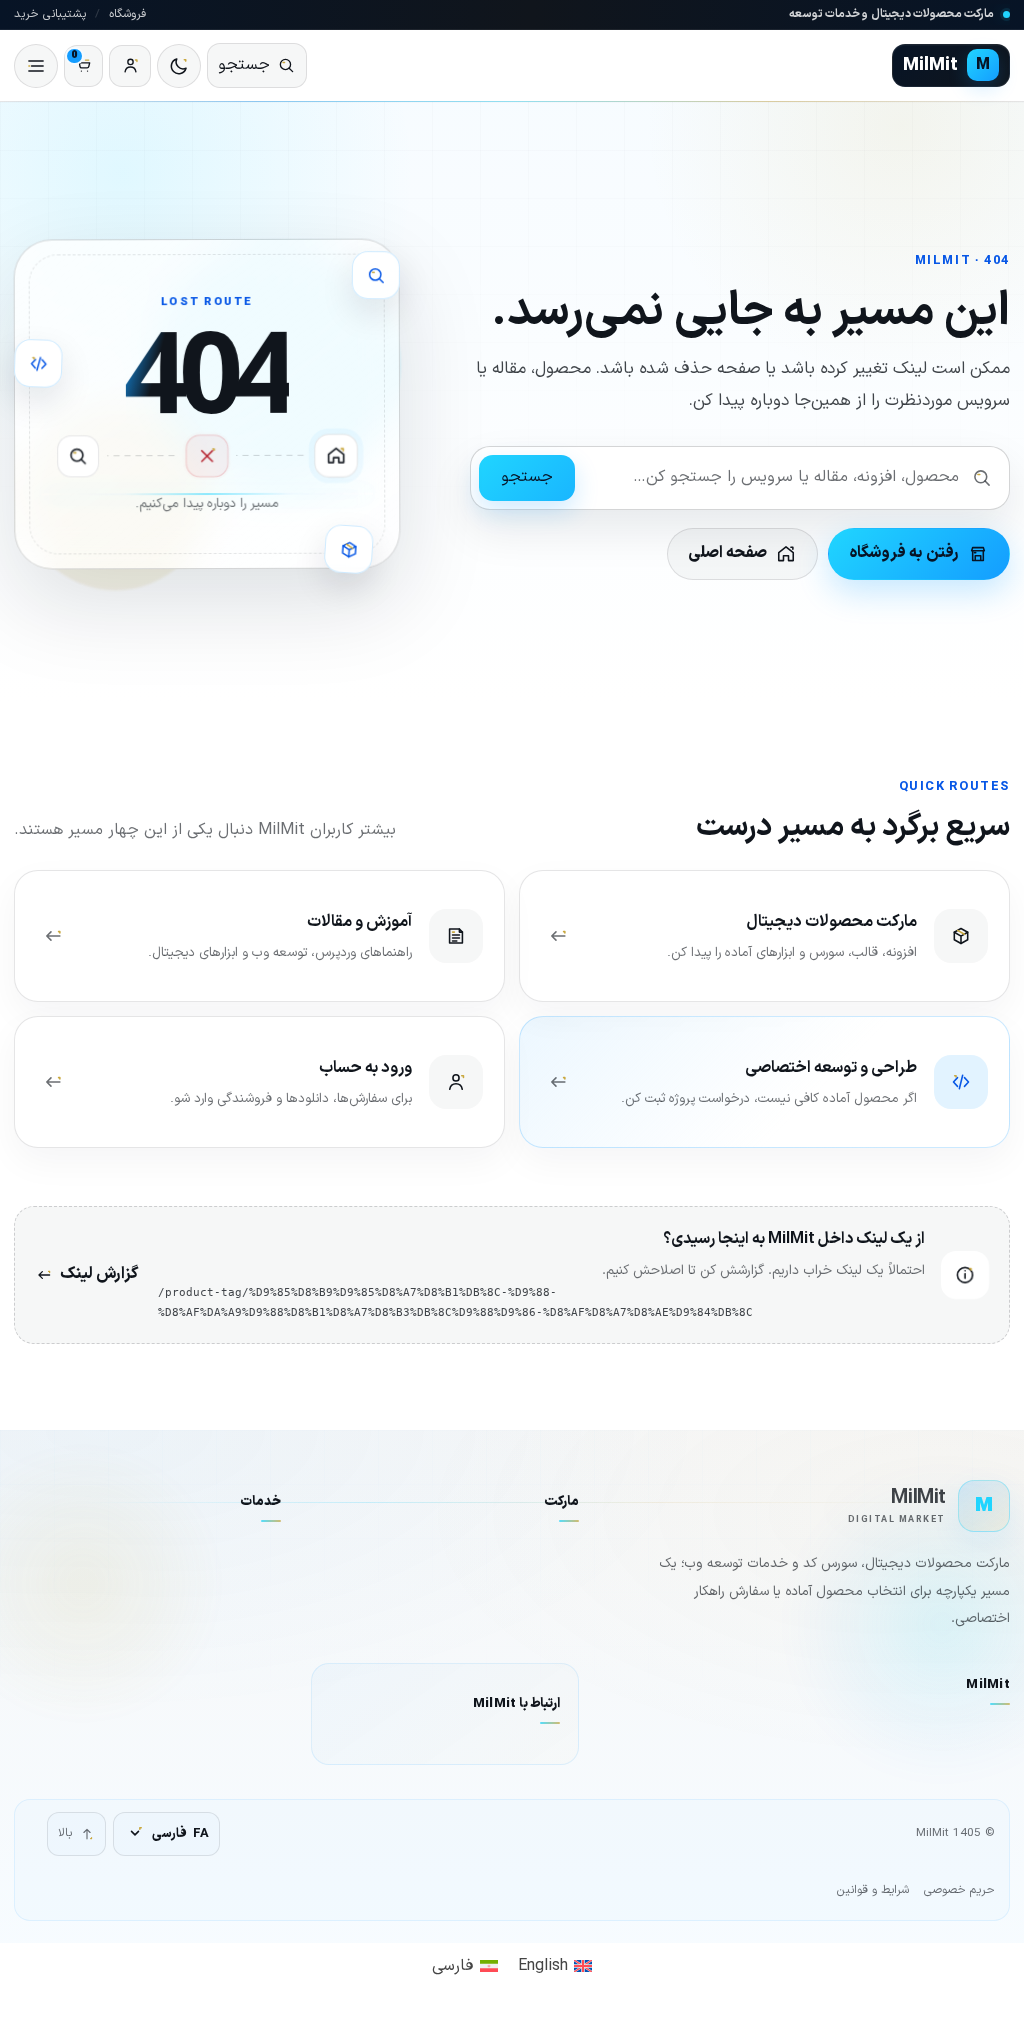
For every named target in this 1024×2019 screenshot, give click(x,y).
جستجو (527, 477)
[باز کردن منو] (36, 66)
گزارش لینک (99, 1274)
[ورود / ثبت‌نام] (130, 66)
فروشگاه (127, 14)
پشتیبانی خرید (50, 14)
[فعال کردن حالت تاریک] (179, 66)
